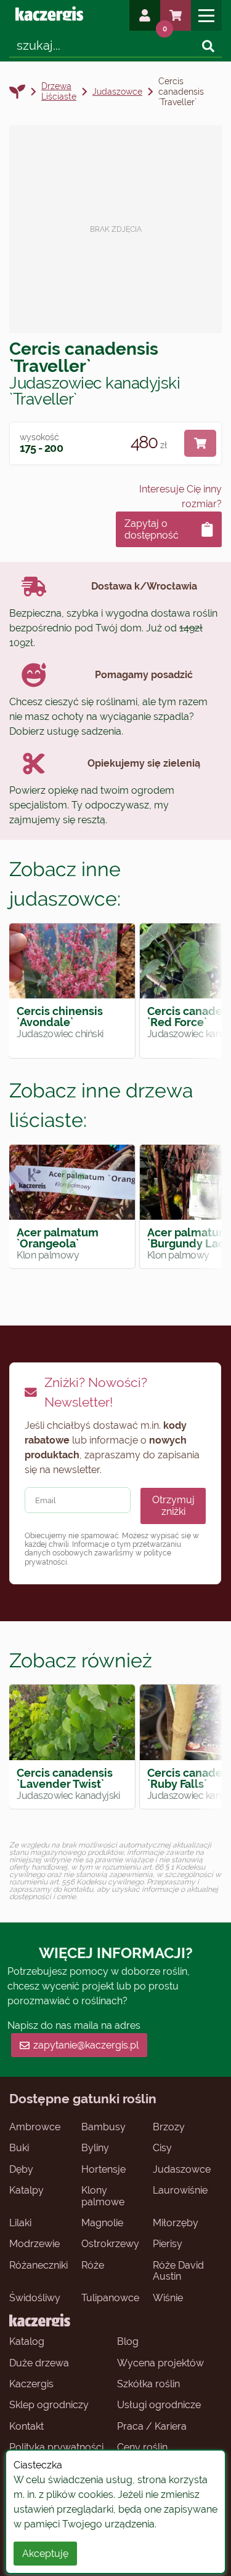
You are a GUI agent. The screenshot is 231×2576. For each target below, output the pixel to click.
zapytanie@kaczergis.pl (86, 2045)
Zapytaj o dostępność (152, 529)
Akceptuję (45, 2554)
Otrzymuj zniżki (173, 1506)
